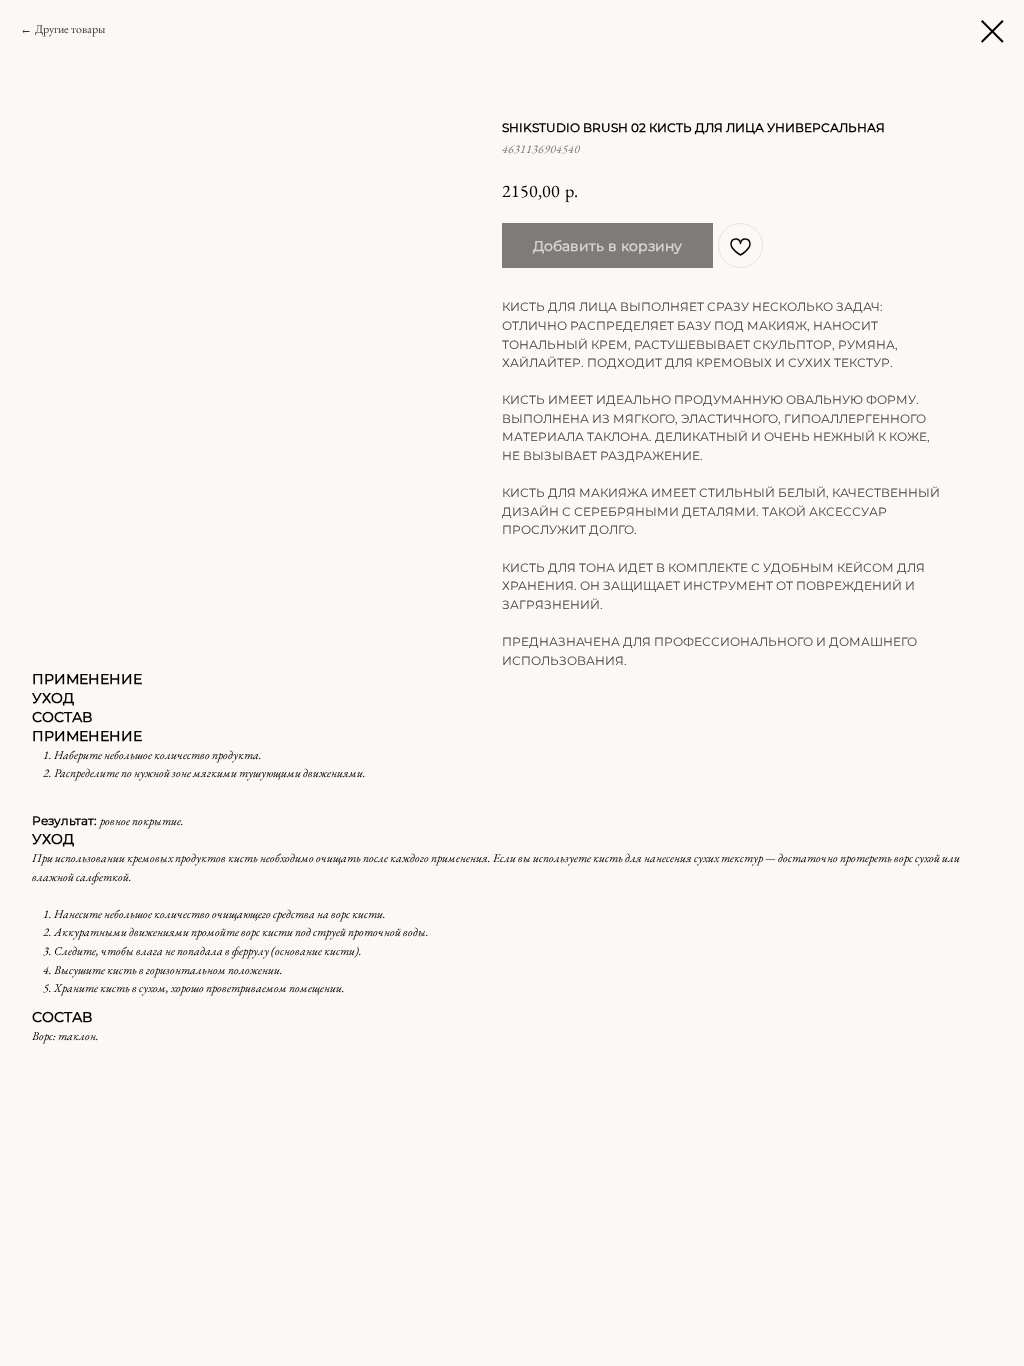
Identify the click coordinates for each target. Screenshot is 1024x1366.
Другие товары (70, 29)
